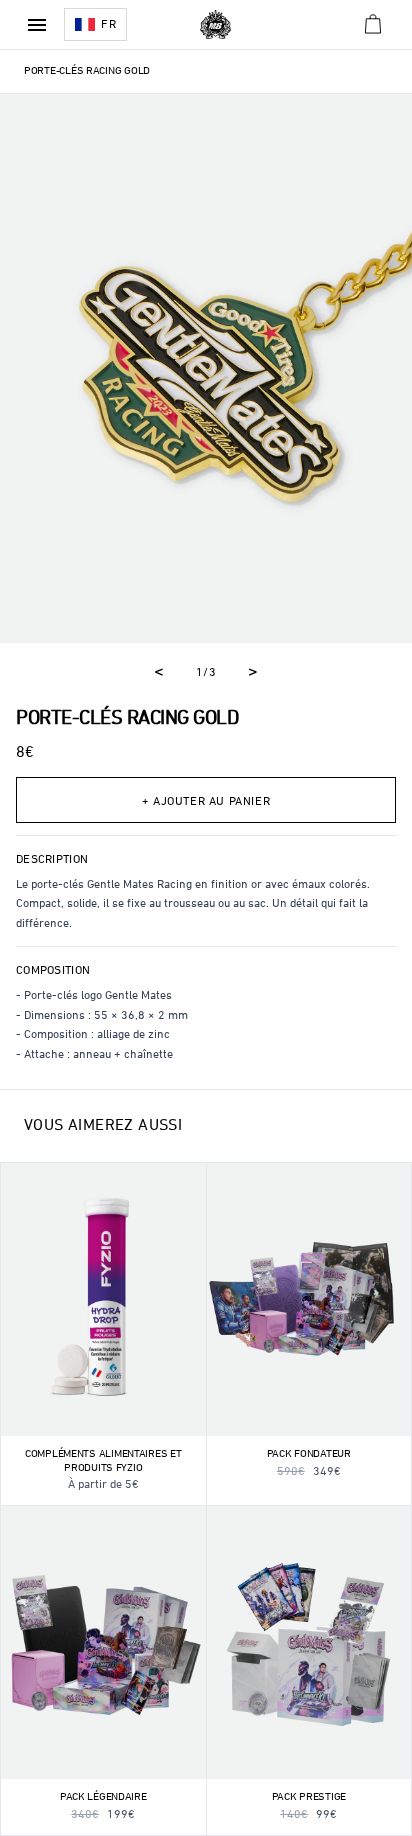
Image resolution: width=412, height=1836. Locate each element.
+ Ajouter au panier (206, 802)
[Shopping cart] (373, 24)
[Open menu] (37, 25)
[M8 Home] (215, 25)
